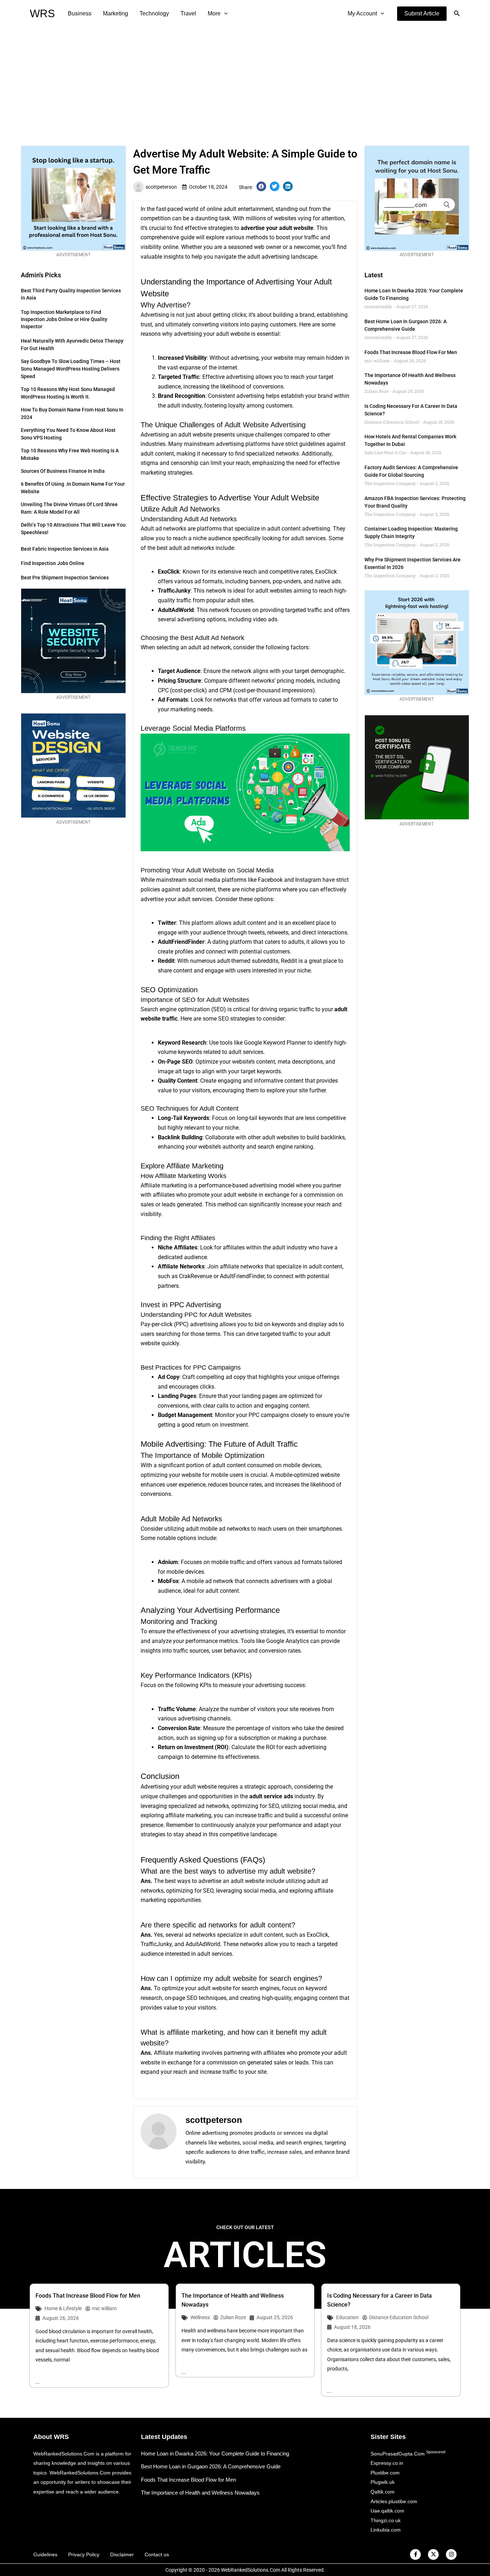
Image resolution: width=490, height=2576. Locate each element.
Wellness (200, 2317)
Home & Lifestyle (63, 2308)
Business (80, 13)
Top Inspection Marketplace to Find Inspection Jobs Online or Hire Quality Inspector (64, 319)
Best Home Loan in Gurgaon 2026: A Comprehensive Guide (211, 2466)
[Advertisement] (245, 81)
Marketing (116, 13)
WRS (42, 13)
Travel (188, 13)
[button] (422, 14)
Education (347, 2317)
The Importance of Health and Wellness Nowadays (200, 2493)
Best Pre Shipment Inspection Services (65, 578)
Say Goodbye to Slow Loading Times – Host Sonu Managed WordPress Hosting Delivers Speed (71, 369)
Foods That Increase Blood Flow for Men (411, 352)
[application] (224, 14)
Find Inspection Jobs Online (53, 563)
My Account (362, 13)
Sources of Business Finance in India (63, 471)
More (214, 13)
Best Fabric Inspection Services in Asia (65, 549)
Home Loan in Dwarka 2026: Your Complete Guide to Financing (215, 2453)
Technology (154, 13)
